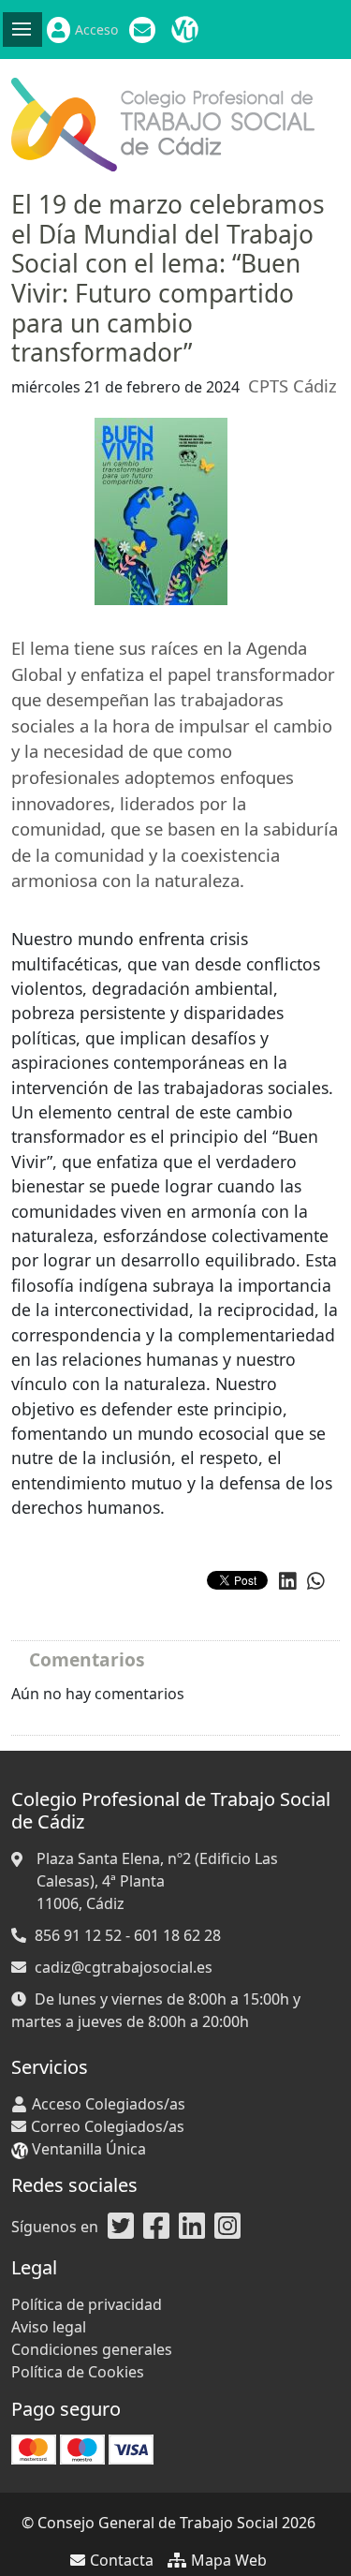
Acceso (96, 30)
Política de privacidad (87, 2304)
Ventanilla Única (187, 30)
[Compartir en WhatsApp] (316, 1581)
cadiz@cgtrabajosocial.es (124, 1967)
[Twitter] (121, 2227)
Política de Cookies (78, 2372)
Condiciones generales (92, 2349)
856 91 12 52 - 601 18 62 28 (128, 1935)
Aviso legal (49, 2327)
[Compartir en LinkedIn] (288, 1581)
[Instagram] (227, 2227)
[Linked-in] (192, 2227)
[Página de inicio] (163, 123)
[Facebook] (156, 2227)
